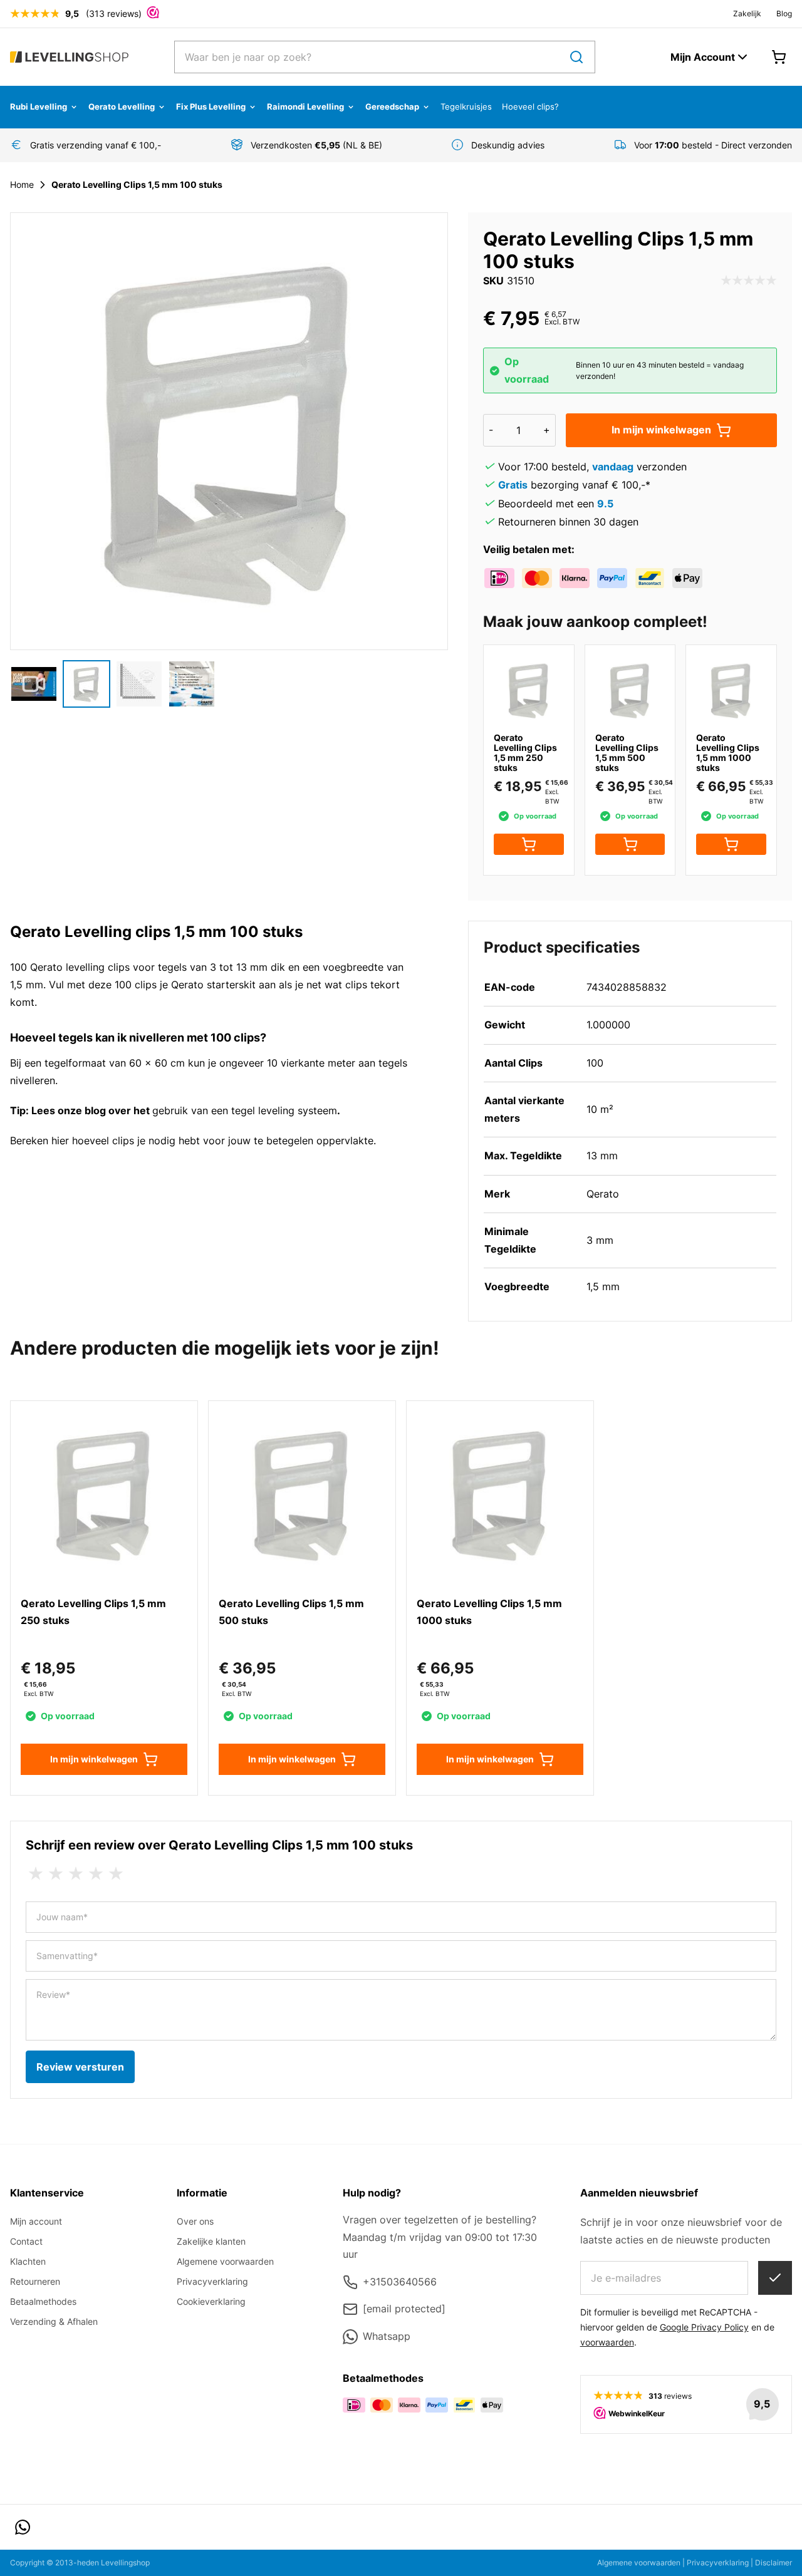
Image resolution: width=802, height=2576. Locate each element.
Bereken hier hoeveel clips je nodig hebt (105, 1141)
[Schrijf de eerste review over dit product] (749, 281)
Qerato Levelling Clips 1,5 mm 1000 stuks (728, 753)
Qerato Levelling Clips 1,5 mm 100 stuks (137, 184)
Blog (784, 13)
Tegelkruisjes (466, 106)
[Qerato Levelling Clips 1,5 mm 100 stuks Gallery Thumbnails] (113, 684)
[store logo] (69, 57)
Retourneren (35, 2281)
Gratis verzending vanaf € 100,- (96, 145)
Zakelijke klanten (211, 2241)
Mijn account (36, 2221)
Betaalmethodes (43, 2301)
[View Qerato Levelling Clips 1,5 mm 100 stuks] (34, 684)
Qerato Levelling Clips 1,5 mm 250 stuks (525, 753)
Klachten (28, 2261)
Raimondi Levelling (305, 106)
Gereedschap (392, 106)
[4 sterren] (96, 1874)
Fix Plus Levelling (211, 106)
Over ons (195, 2221)
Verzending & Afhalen (54, 2321)
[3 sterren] (76, 1874)
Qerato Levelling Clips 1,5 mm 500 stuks (627, 753)
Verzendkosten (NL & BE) (316, 145)
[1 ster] (36, 1874)
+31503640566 (400, 2282)
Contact (26, 2241)
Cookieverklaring (211, 2301)
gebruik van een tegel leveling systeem (245, 1110)
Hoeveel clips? (530, 106)
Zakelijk (747, 13)
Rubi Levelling (39, 106)
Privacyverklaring (212, 2281)
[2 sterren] (56, 1874)
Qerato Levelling (122, 106)
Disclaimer (773, 2563)
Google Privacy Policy (704, 2327)
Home (22, 184)
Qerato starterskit (213, 985)
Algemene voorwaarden (225, 2261)
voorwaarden (607, 2342)
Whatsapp (387, 2336)
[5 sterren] (116, 1874)
